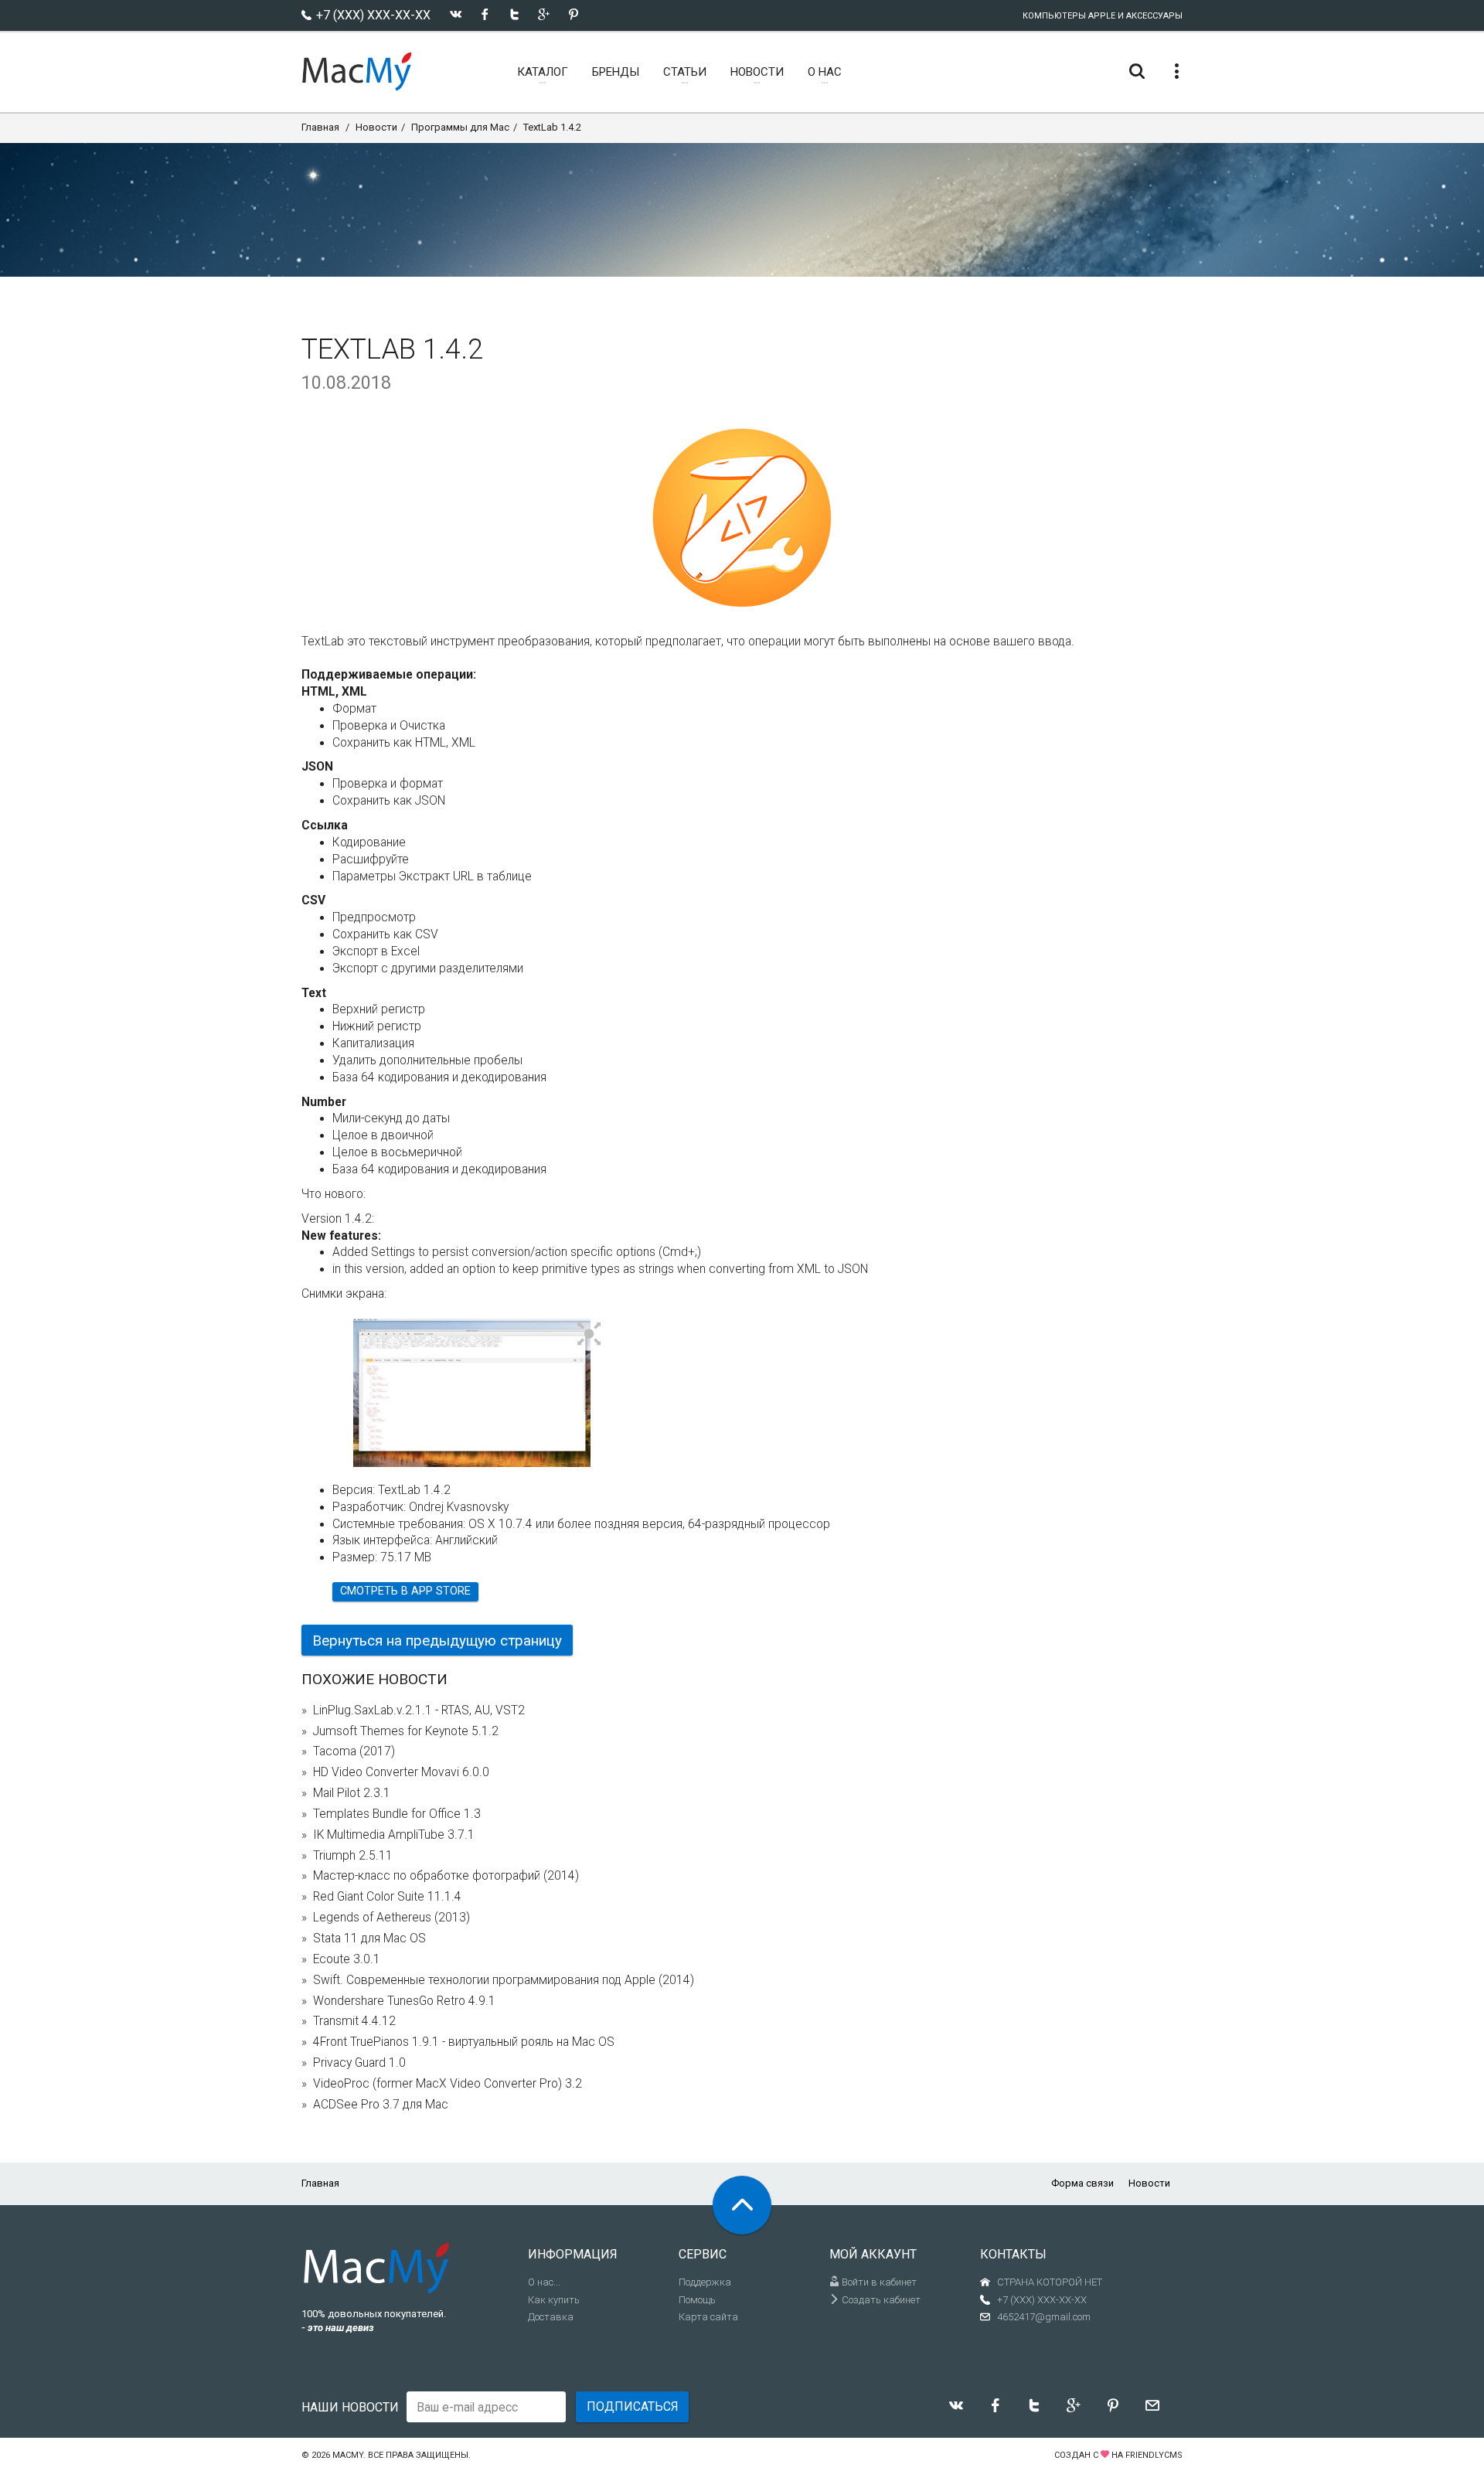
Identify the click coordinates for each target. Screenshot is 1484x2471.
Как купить (554, 2300)
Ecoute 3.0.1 (347, 1959)
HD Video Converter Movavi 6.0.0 (401, 1772)
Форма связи (1082, 2183)
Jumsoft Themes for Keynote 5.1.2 (406, 1731)
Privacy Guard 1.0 (359, 2063)
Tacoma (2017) (354, 1751)
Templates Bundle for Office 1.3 (397, 1814)
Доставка (551, 2317)
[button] (589, 1335)
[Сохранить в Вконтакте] (456, 14)
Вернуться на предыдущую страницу (437, 1641)
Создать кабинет (880, 2300)
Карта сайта (708, 2317)
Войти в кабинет (878, 2282)
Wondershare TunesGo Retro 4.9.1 (404, 2001)
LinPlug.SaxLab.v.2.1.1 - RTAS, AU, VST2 (419, 1710)
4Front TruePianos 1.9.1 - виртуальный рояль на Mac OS (464, 2042)
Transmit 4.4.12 (354, 2021)
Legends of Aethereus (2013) (391, 1918)
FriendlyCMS (1154, 2455)
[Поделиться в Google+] (544, 14)
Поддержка (705, 2282)
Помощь (697, 2300)
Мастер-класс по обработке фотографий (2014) (446, 1876)
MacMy (348, 2455)
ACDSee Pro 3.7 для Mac (381, 2105)
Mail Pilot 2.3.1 (352, 1793)
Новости (376, 127)
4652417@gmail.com (1044, 2317)
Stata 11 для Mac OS (369, 1938)
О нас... (544, 2282)
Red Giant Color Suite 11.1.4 (387, 1897)
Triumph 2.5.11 (353, 1856)
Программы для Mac (460, 127)
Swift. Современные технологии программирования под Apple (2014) (504, 1980)
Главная (320, 127)
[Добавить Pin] (573, 14)
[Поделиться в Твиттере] (514, 14)
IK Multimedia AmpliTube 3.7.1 (394, 1835)
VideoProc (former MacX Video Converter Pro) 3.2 (448, 2084)
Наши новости (350, 2407)
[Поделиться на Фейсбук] (485, 14)
